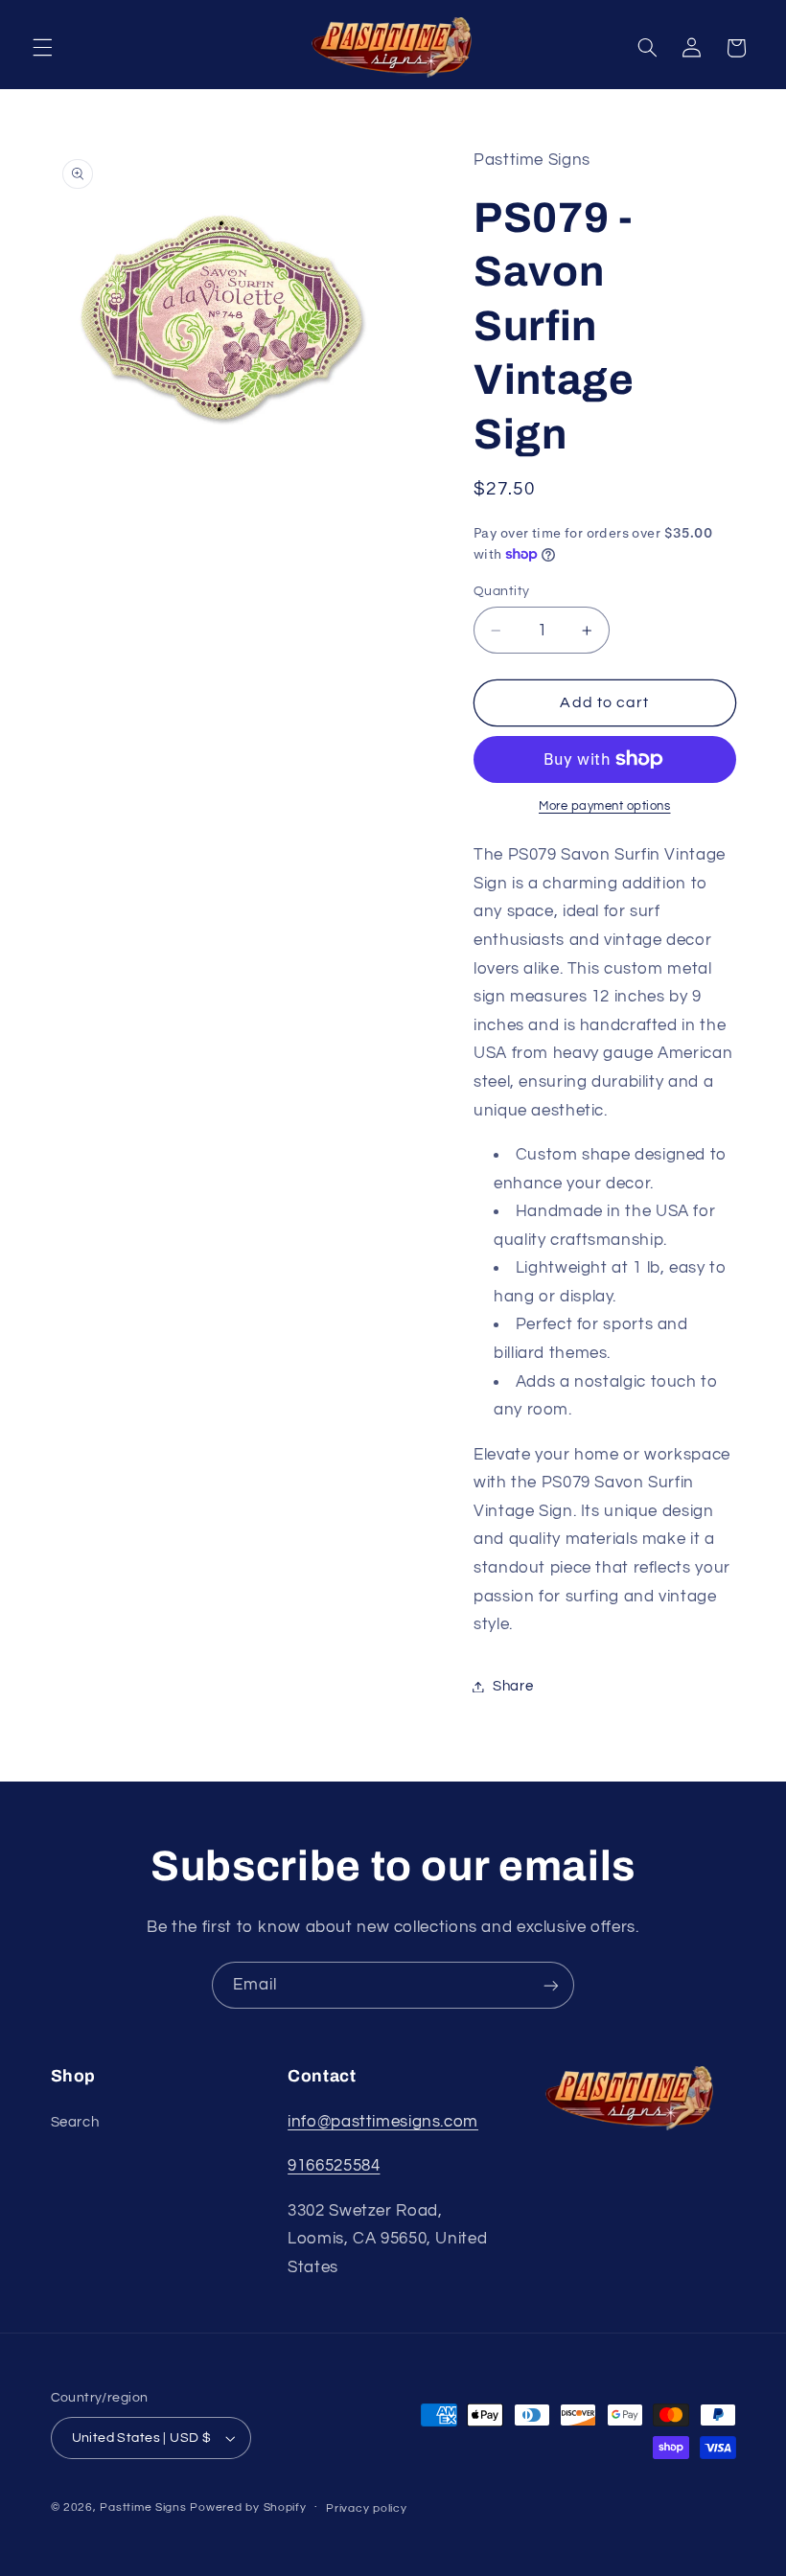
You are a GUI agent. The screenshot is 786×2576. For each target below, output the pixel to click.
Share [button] (513, 1686)
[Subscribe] (551, 1985)
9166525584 (334, 2166)
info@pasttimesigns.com (383, 2122)
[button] (42, 48)
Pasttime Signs (143, 2507)
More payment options (605, 806)
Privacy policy (366, 2508)
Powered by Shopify (248, 2507)
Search (75, 2122)
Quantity (501, 591)
